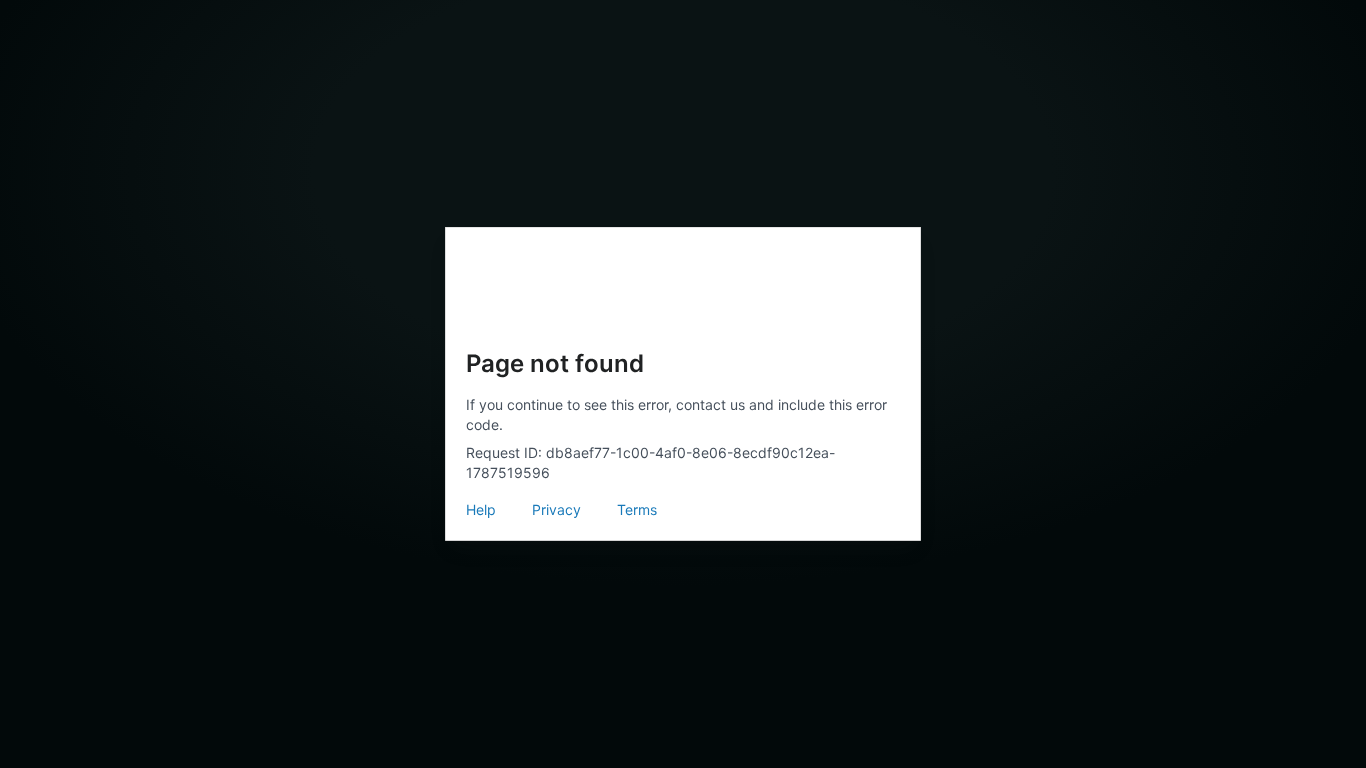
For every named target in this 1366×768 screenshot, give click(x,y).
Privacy (556, 509)
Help (481, 509)
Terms (637, 509)
